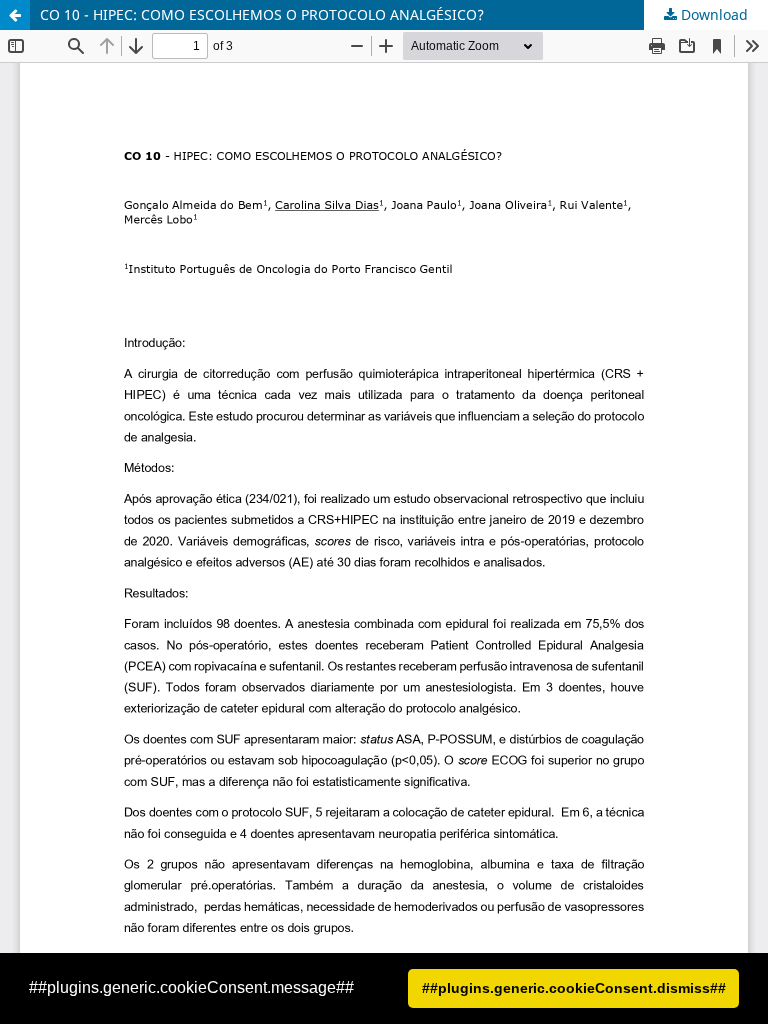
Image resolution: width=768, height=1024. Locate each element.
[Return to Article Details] (15, 15)
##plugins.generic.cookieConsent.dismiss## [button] (574, 988)
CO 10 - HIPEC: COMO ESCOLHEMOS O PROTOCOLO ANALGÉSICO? (262, 14)
